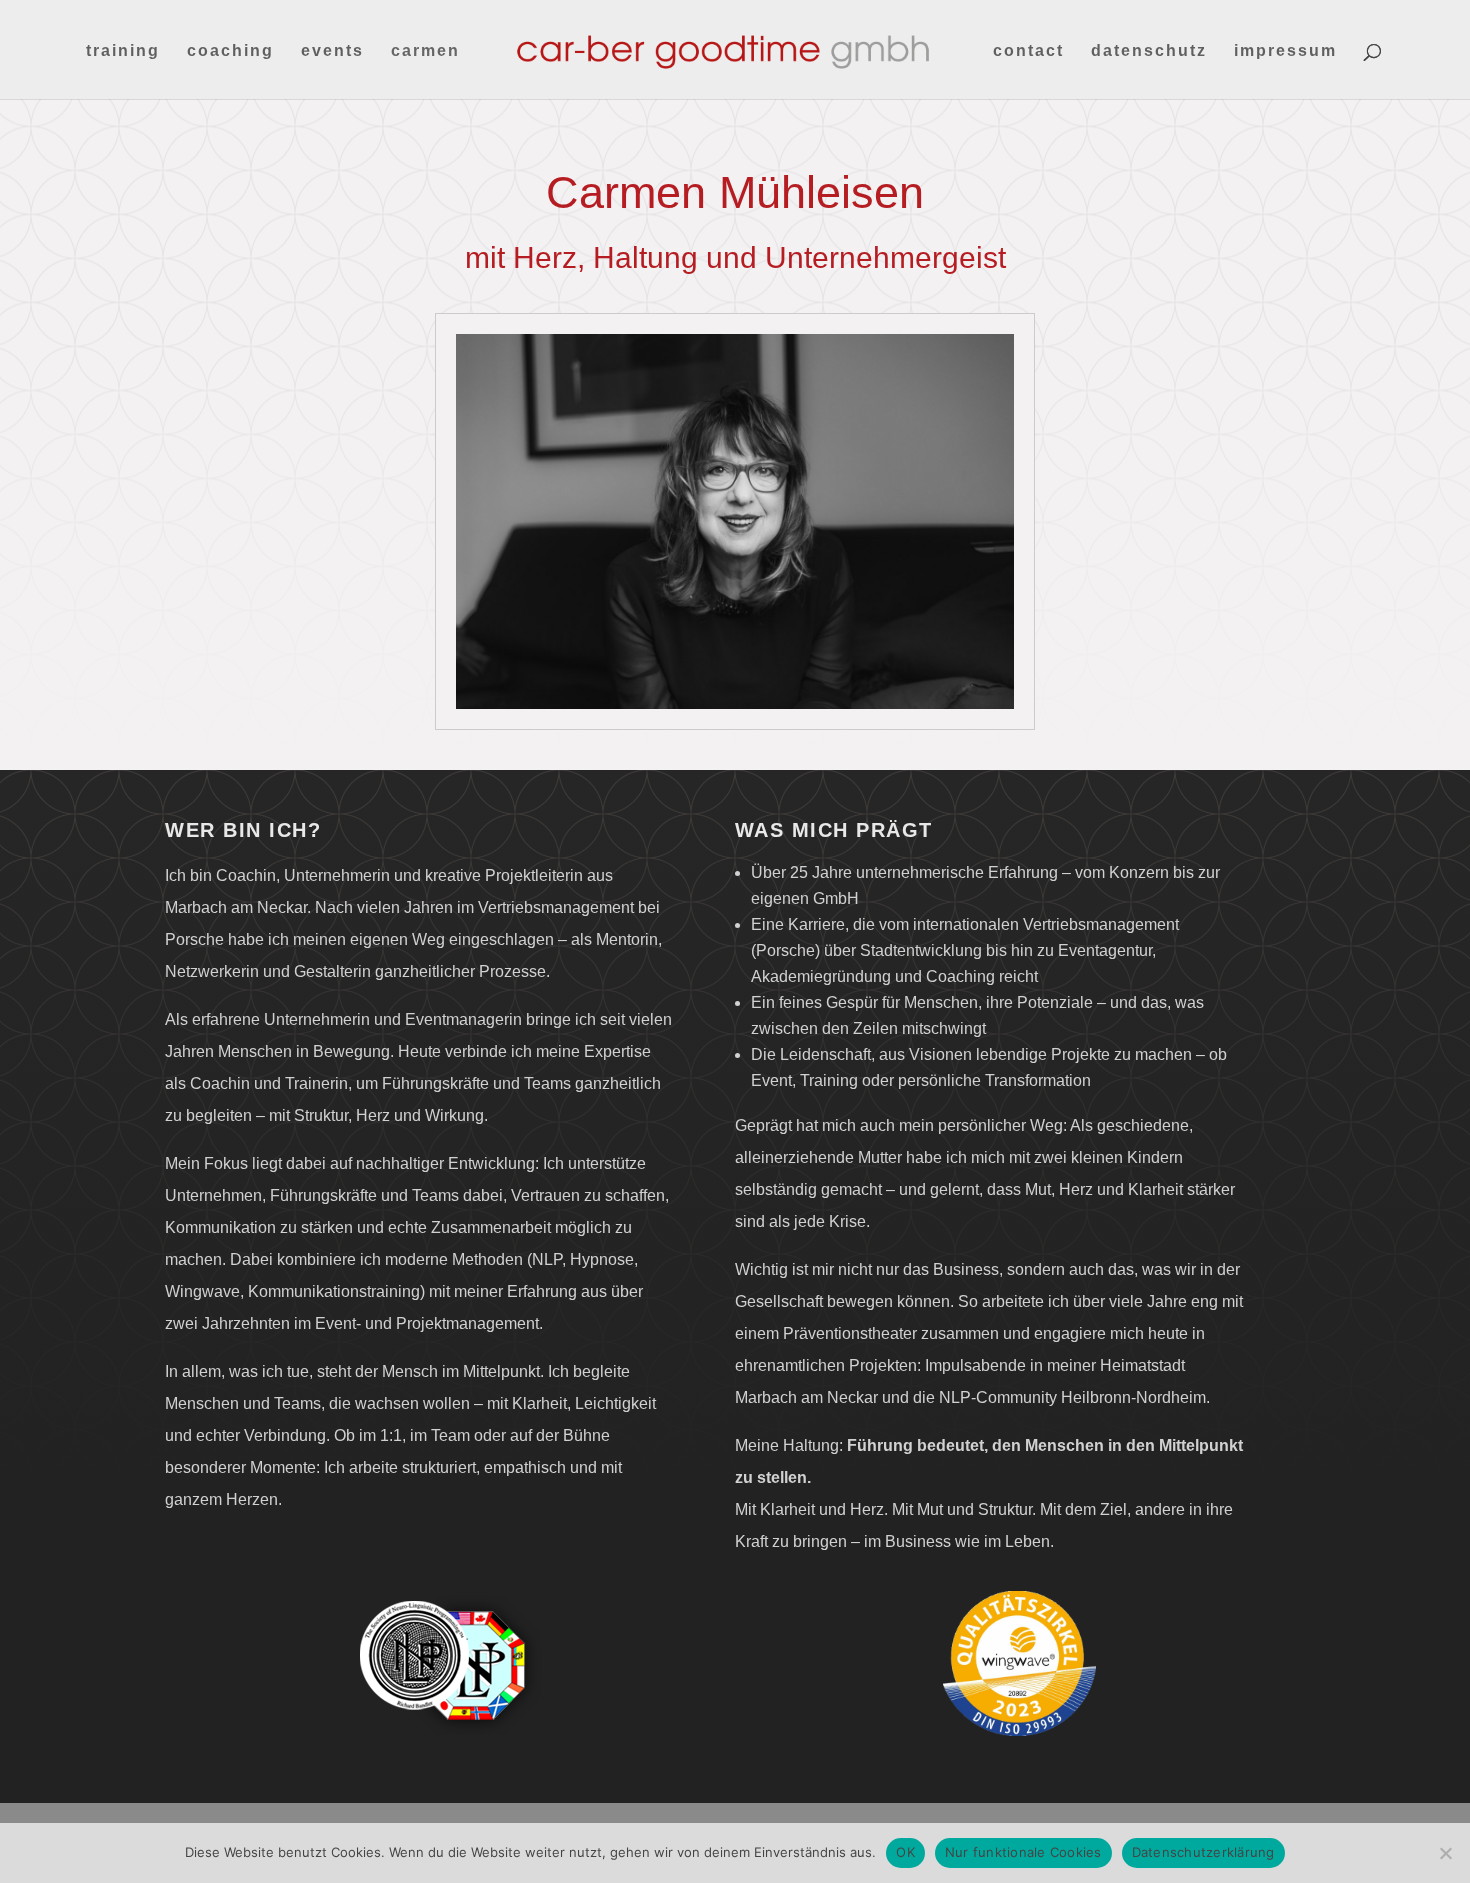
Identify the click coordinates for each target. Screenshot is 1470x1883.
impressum (1285, 51)
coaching (230, 51)
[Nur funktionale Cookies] (1445, 1853)
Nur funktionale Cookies (1023, 1852)
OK (905, 1852)
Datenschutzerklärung (1203, 1852)
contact (1028, 51)
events (332, 51)
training (123, 51)
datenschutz (1149, 51)
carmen (425, 51)
